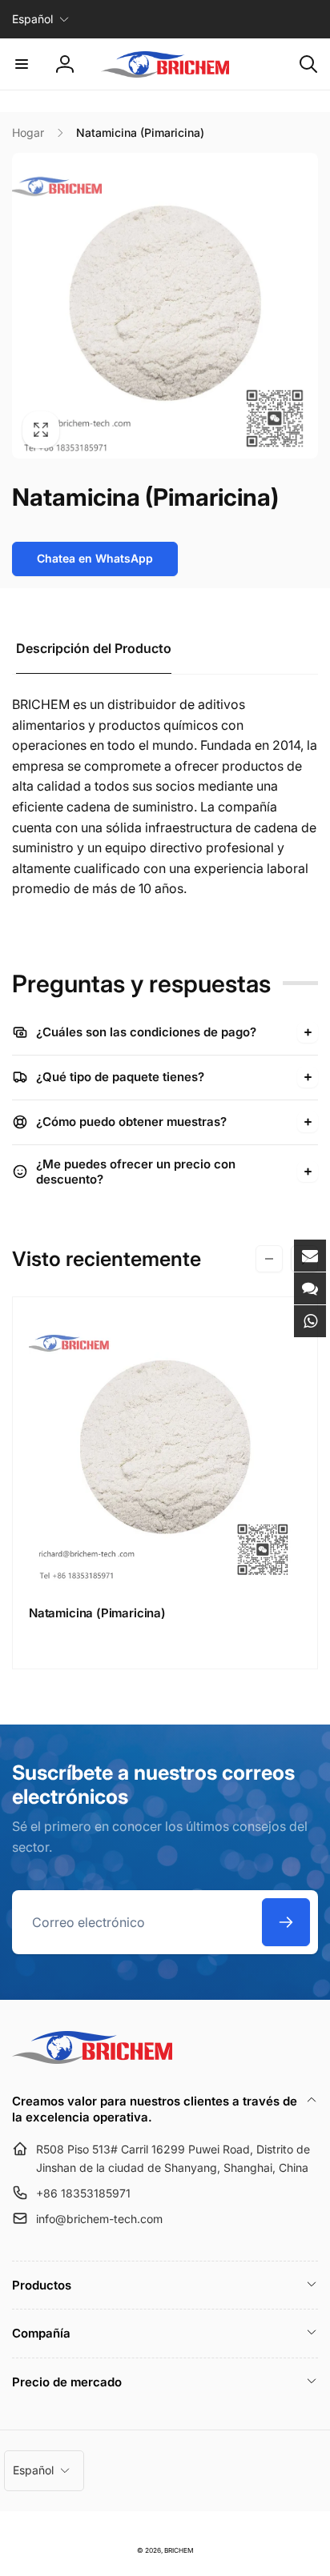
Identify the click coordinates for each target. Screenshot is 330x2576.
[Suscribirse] (286, 1922)
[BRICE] (92, 2059)
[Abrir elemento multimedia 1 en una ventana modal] (165, 306)
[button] (22, 64)
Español (32, 19)
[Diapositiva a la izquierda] (269, 1259)
